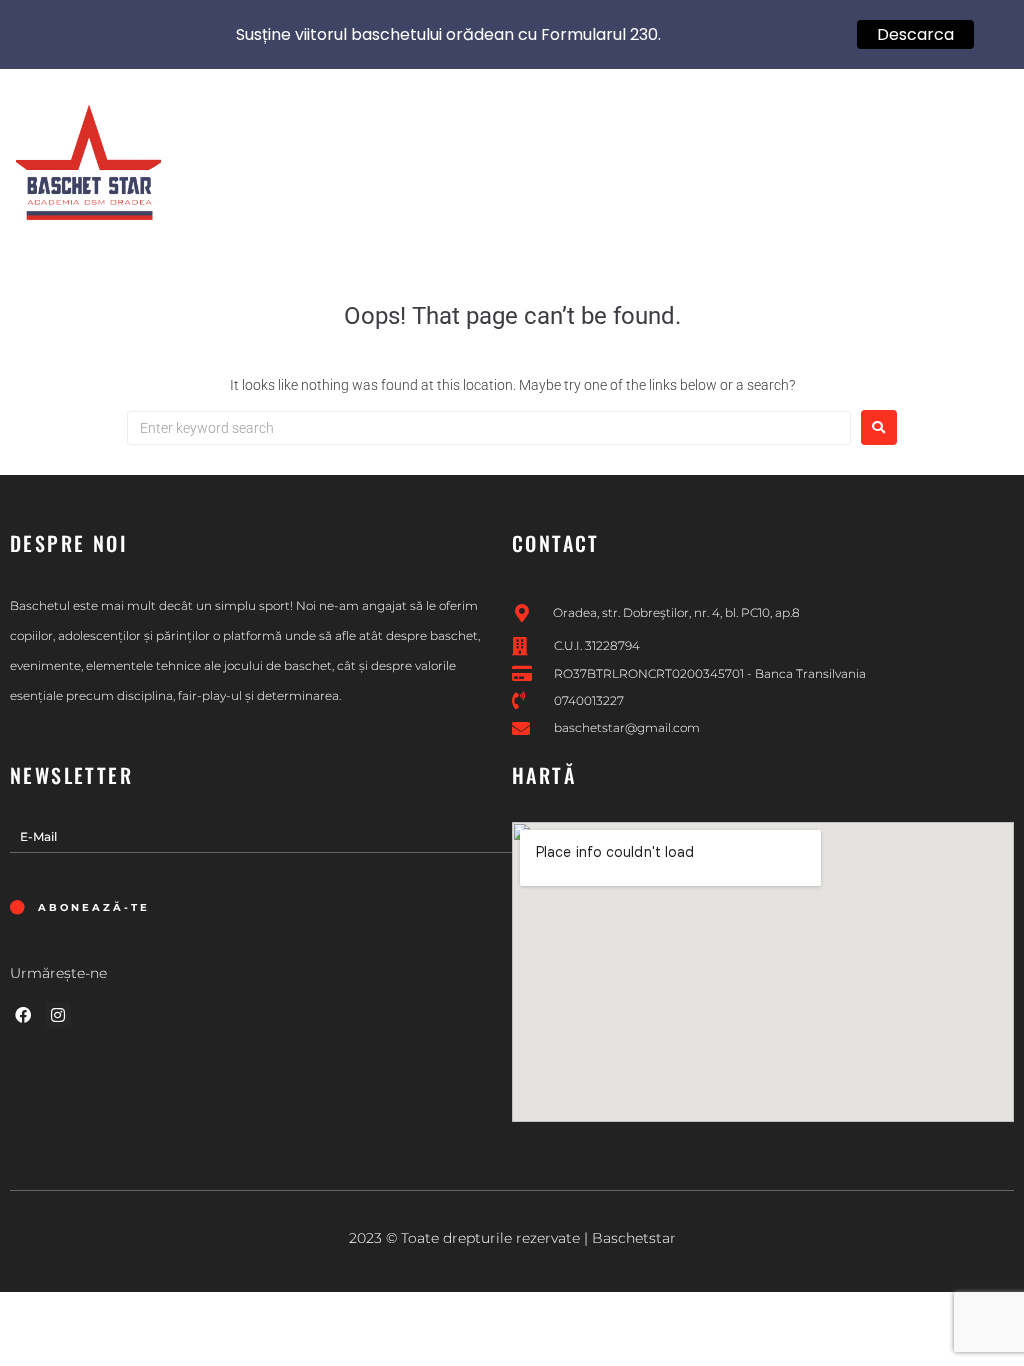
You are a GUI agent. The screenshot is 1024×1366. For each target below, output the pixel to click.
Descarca (915, 34)
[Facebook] (23, 1015)
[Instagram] (59, 1015)
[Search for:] (489, 428)
